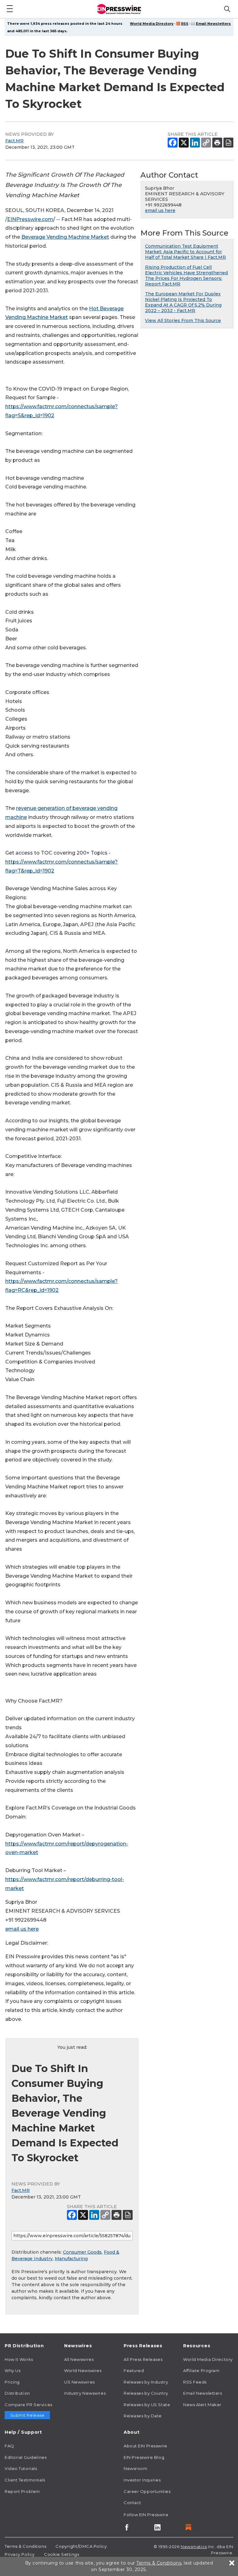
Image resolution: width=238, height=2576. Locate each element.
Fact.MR (14, 141)
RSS (185, 24)
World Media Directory (152, 24)
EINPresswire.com (30, 219)
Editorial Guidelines (26, 2457)
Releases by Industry (146, 2382)
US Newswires (79, 2382)
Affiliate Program (201, 2371)
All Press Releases (143, 2359)
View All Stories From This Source (183, 320)
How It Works (19, 2359)
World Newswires (83, 2371)
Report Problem (22, 2491)
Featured (134, 2371)
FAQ (9, 2446)
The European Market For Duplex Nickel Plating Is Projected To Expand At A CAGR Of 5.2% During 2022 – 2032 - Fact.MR (183, 302)
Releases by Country (146, 2393)
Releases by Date (143, 2416)
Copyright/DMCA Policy (81, 2546)
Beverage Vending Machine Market (65, 237)
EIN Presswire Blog (144, 2457)
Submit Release (27, 2415)
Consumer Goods (82, 2252)
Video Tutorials (21, 2468)
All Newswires (79, 2359)
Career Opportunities (147, 2491)
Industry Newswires (85, 2393)
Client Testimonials (25, 2480)
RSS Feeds (195, 2382)
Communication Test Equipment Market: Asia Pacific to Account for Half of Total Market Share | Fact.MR (185, 252)
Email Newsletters (213, 24)
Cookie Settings (62, 2554)
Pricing (12, 2382)
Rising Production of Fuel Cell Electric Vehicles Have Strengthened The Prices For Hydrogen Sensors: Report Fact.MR (186, 276)
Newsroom (135, 2468)
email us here (22, 1929)
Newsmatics (194, 2547)
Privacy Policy (20, 2554)
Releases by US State (147, 2405)
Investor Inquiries (142, 2480)
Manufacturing (71, 2259)
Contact (132, 2503)
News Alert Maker (202, 2405)
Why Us (13, 2371)
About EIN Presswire (145, 2446)
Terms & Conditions (25, 2546)
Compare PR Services (29, 2405)
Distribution (17, 2393)
